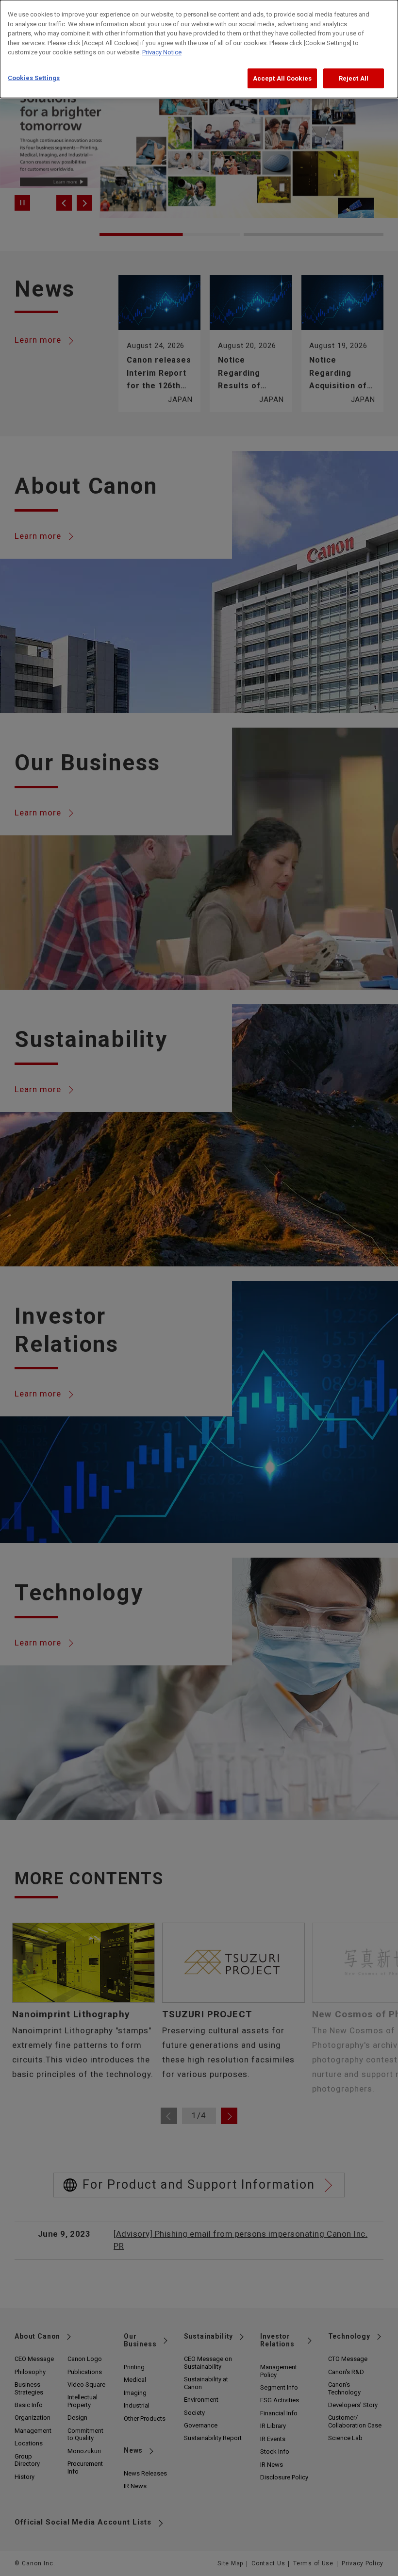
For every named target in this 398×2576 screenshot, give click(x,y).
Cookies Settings (34, 78)
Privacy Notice (162, 52)
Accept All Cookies (282, 78)
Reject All (354, 78)
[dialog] (199, 49)
